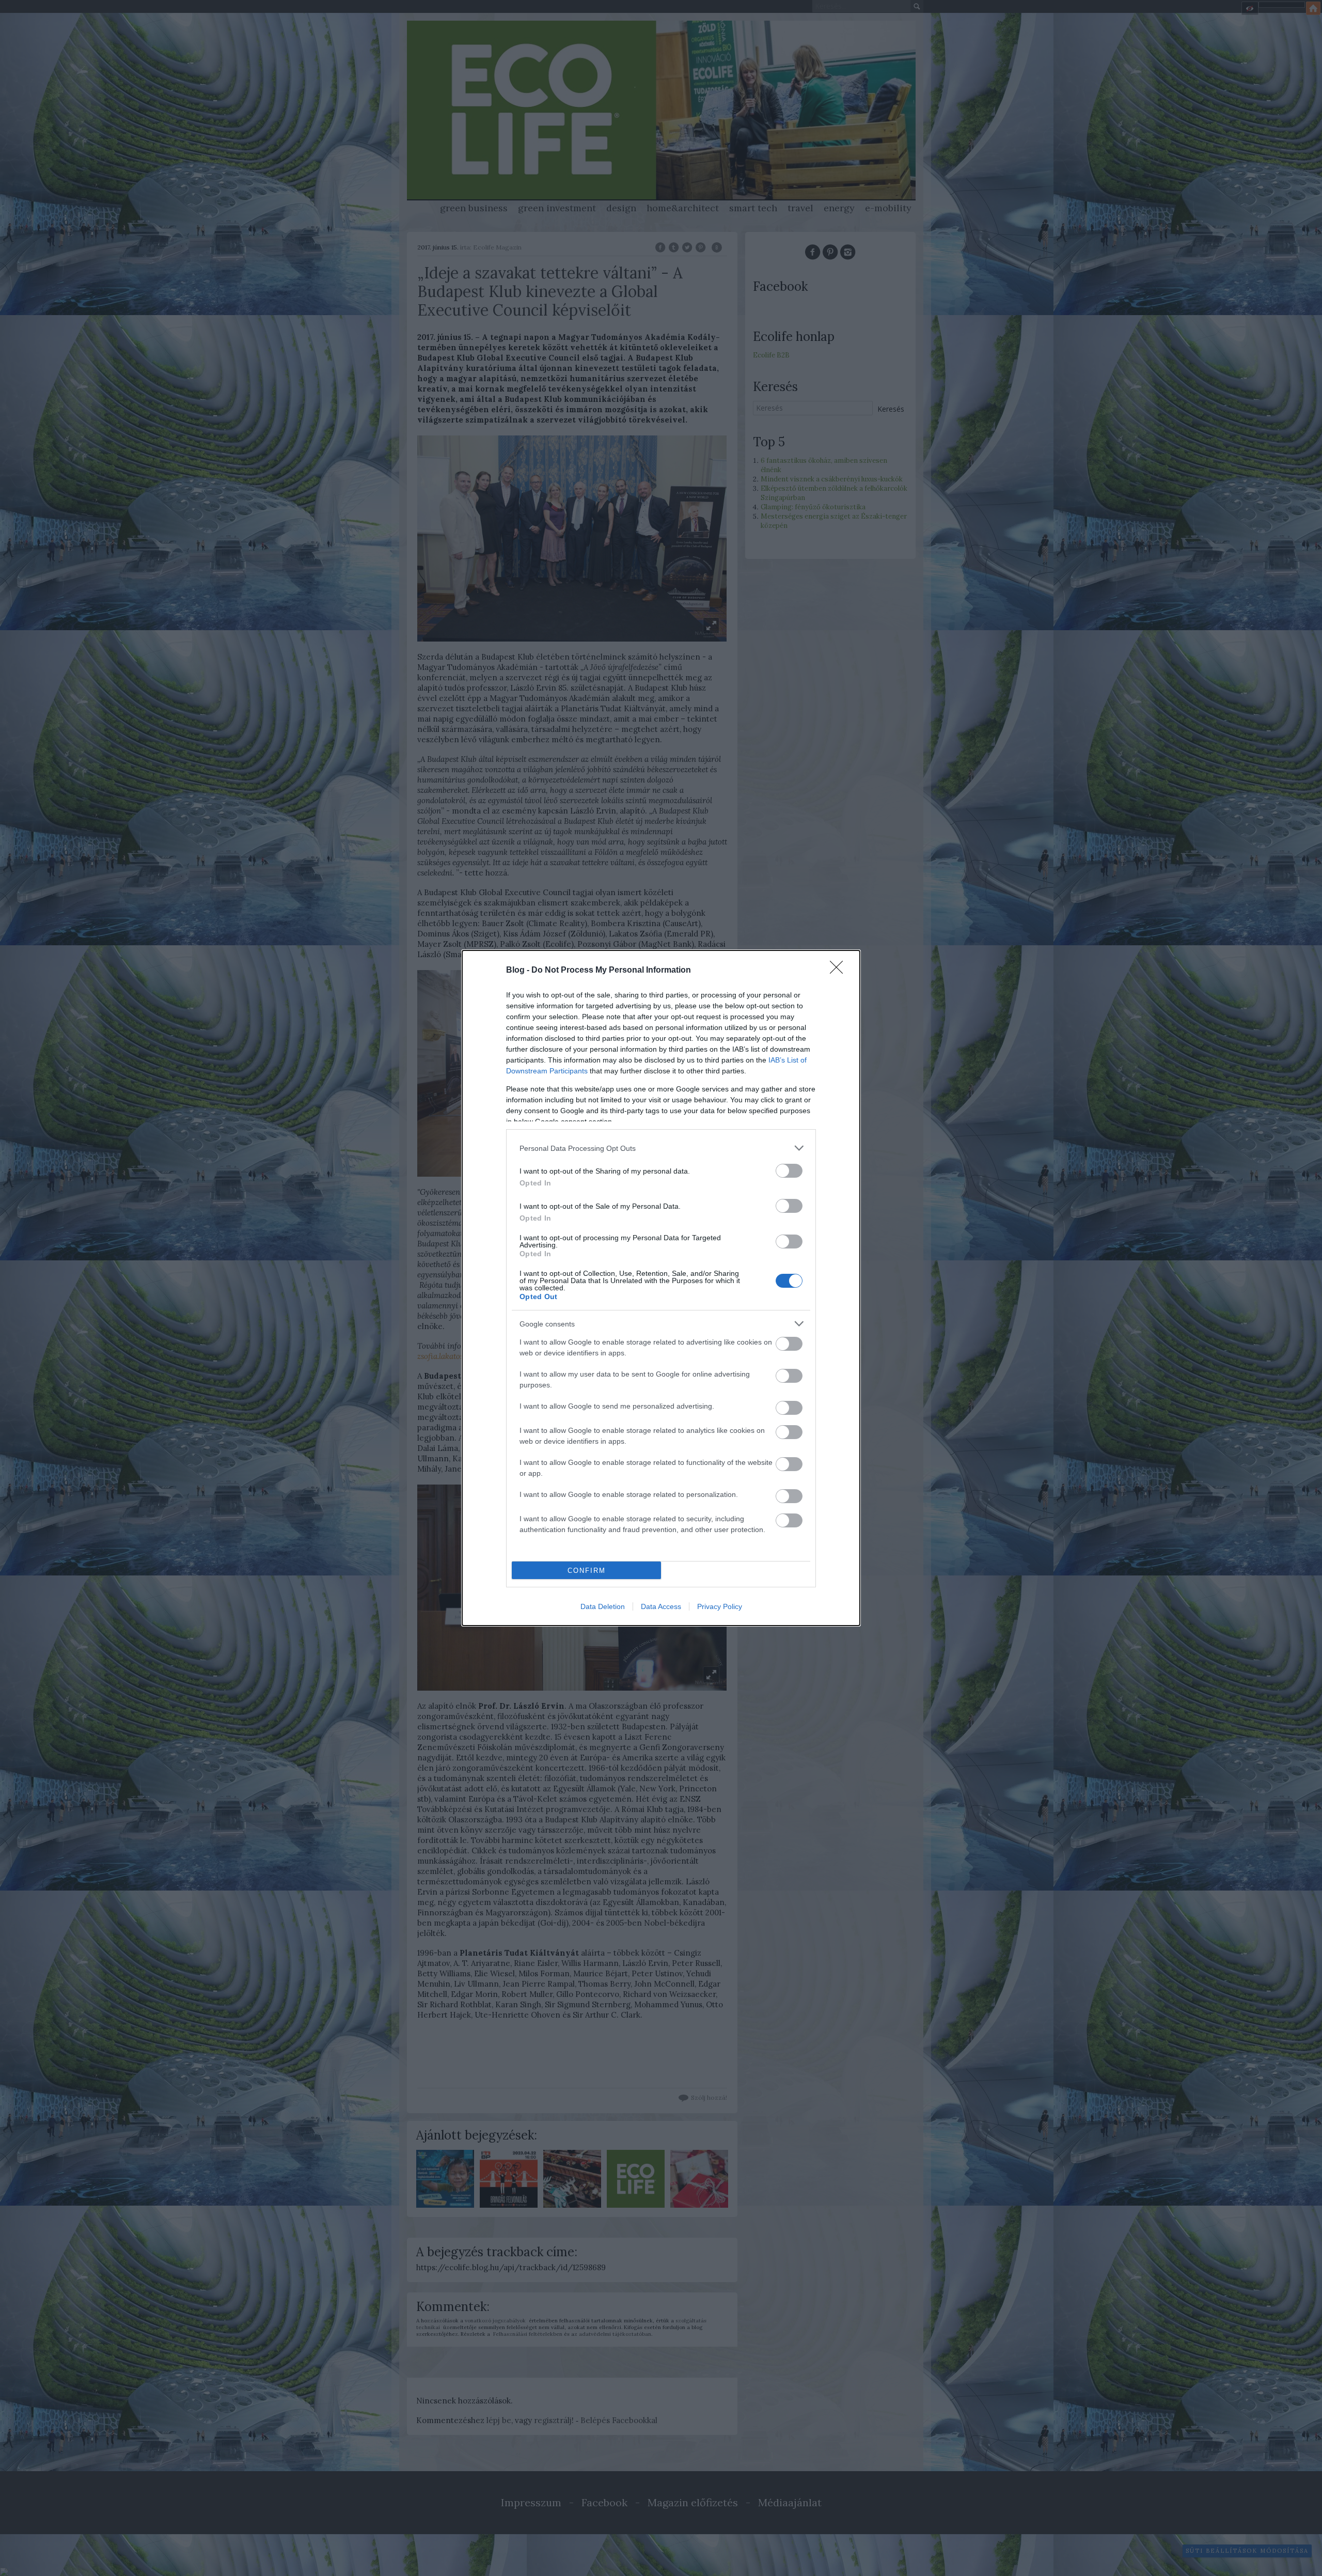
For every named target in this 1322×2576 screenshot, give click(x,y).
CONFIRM (587, 1571)
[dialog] (661, 1288)
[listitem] (661, 1148)
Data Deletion (603, 1606)
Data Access (661, 1606)
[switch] (789, 1171)
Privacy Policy (720, 1606)
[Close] (840, 971)
